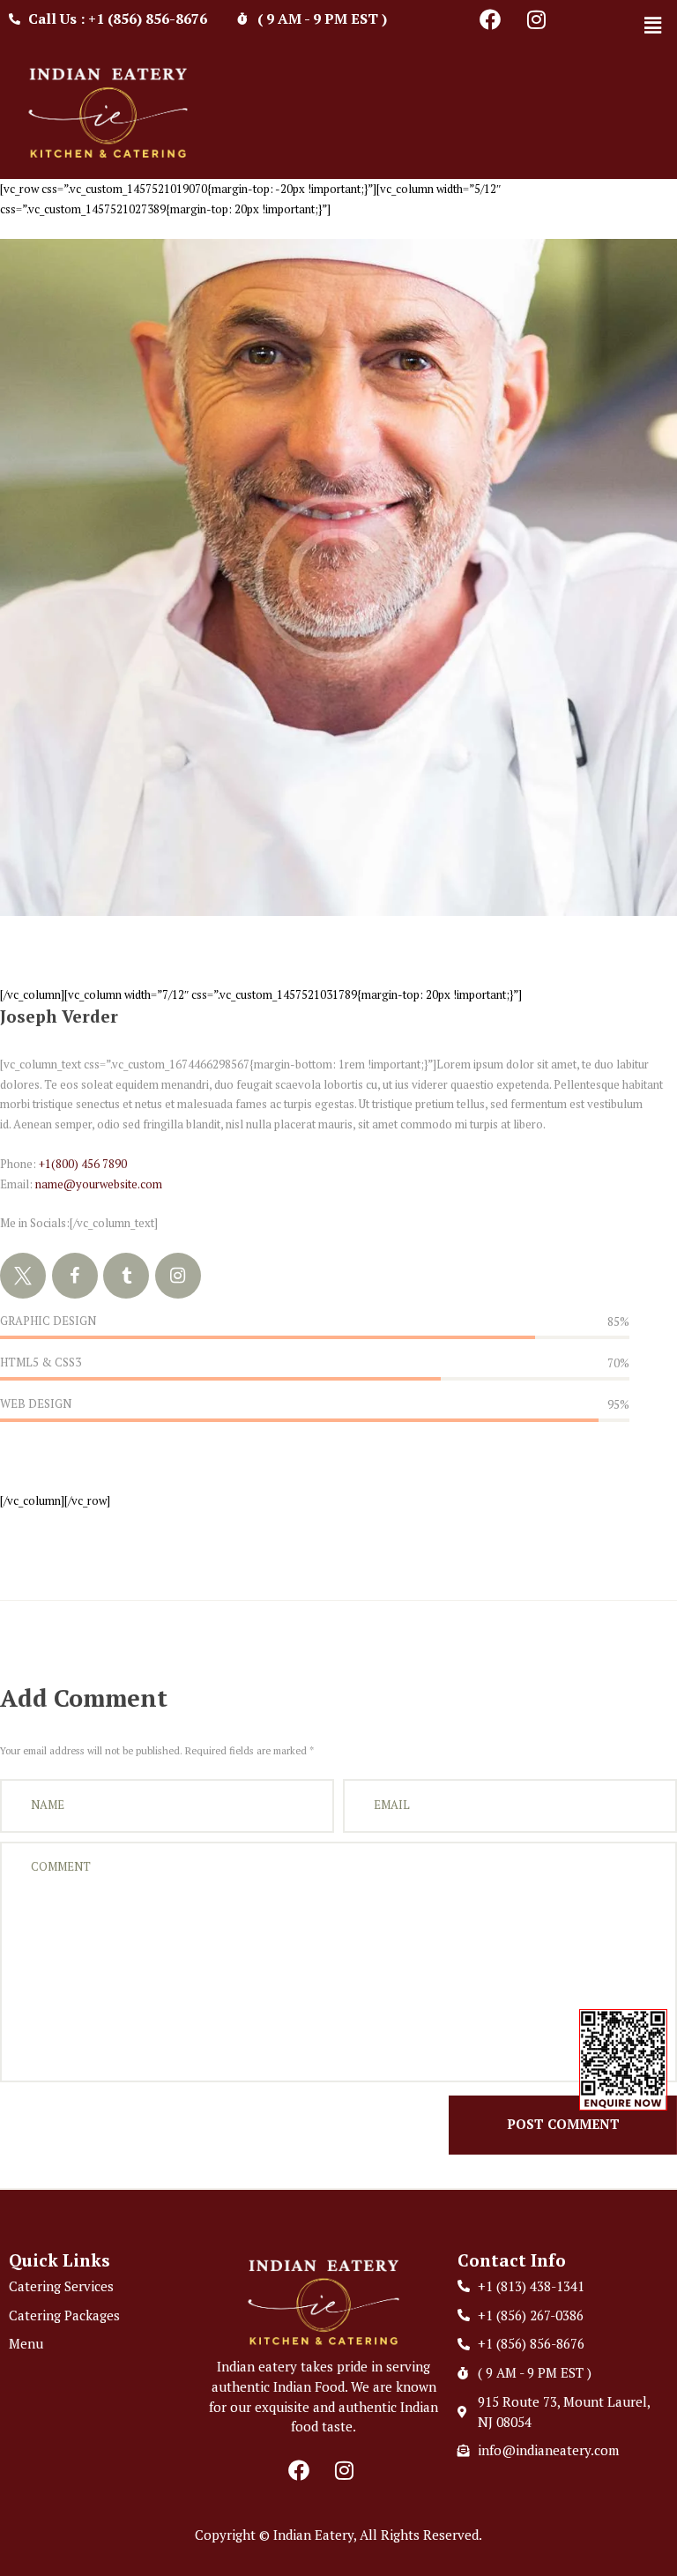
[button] (653, 25)
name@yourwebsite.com (99, 1184)
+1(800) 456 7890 (83, 1164)
